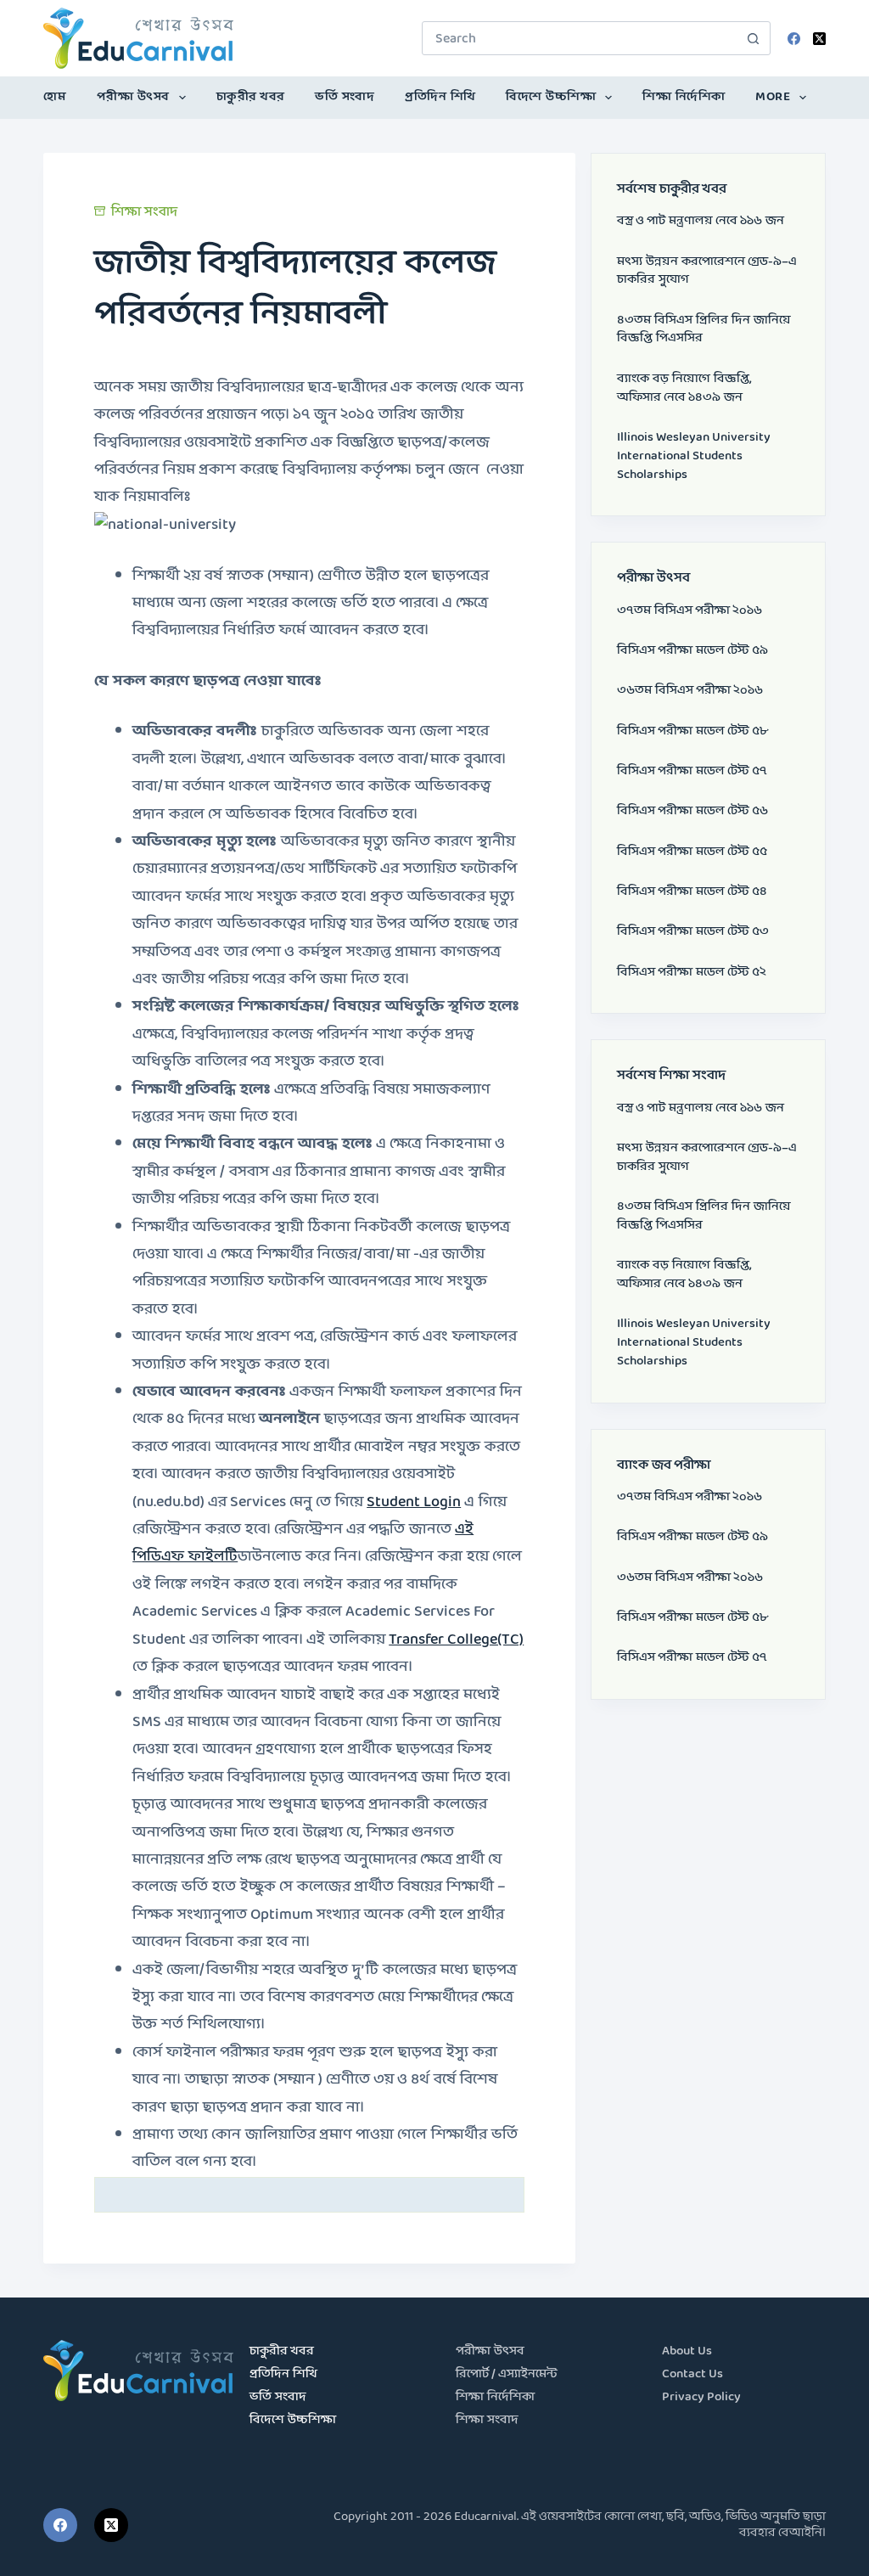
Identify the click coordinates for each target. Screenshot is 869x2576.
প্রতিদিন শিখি (440, 97)
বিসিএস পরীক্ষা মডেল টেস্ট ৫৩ (693, 932)
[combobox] (580, 38)
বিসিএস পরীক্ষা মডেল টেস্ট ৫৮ (692, 731)
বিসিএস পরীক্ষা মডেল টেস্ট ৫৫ (692, 852)
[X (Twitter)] (819, 39)
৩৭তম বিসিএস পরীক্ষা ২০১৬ (690, 611)
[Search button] (754, 38)
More (773, 97)
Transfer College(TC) (456, 1640)
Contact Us (692, 2374)
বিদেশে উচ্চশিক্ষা (551, 97)
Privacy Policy (701, 2397)
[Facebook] (794, 39)
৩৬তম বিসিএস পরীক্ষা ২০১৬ (690, 691)
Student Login (414, 1502)
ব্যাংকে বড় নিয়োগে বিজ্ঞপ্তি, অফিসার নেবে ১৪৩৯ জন (684, 388)
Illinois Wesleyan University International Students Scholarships (694, 456)
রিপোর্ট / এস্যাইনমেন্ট (507, 2374)
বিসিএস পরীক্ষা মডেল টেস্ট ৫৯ (692, 651)
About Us (687, 2351)
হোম (55, 97)
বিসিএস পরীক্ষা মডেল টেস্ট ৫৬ (692, 811)
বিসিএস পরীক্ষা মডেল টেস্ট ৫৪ (692, 892)
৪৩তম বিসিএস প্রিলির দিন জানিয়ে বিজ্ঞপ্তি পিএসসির (704, 330)
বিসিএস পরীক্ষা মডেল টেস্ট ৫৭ (692, 771)
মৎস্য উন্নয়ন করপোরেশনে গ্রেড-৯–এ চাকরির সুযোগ (707, 271)
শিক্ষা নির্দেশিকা (684, 97)
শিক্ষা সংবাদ (144, 212)
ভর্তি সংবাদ (345, 97)
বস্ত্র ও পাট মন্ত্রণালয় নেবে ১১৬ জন (701, 221)
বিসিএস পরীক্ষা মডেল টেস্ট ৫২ (692, 973)
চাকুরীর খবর (251, 97)
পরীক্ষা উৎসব (133, 97)
